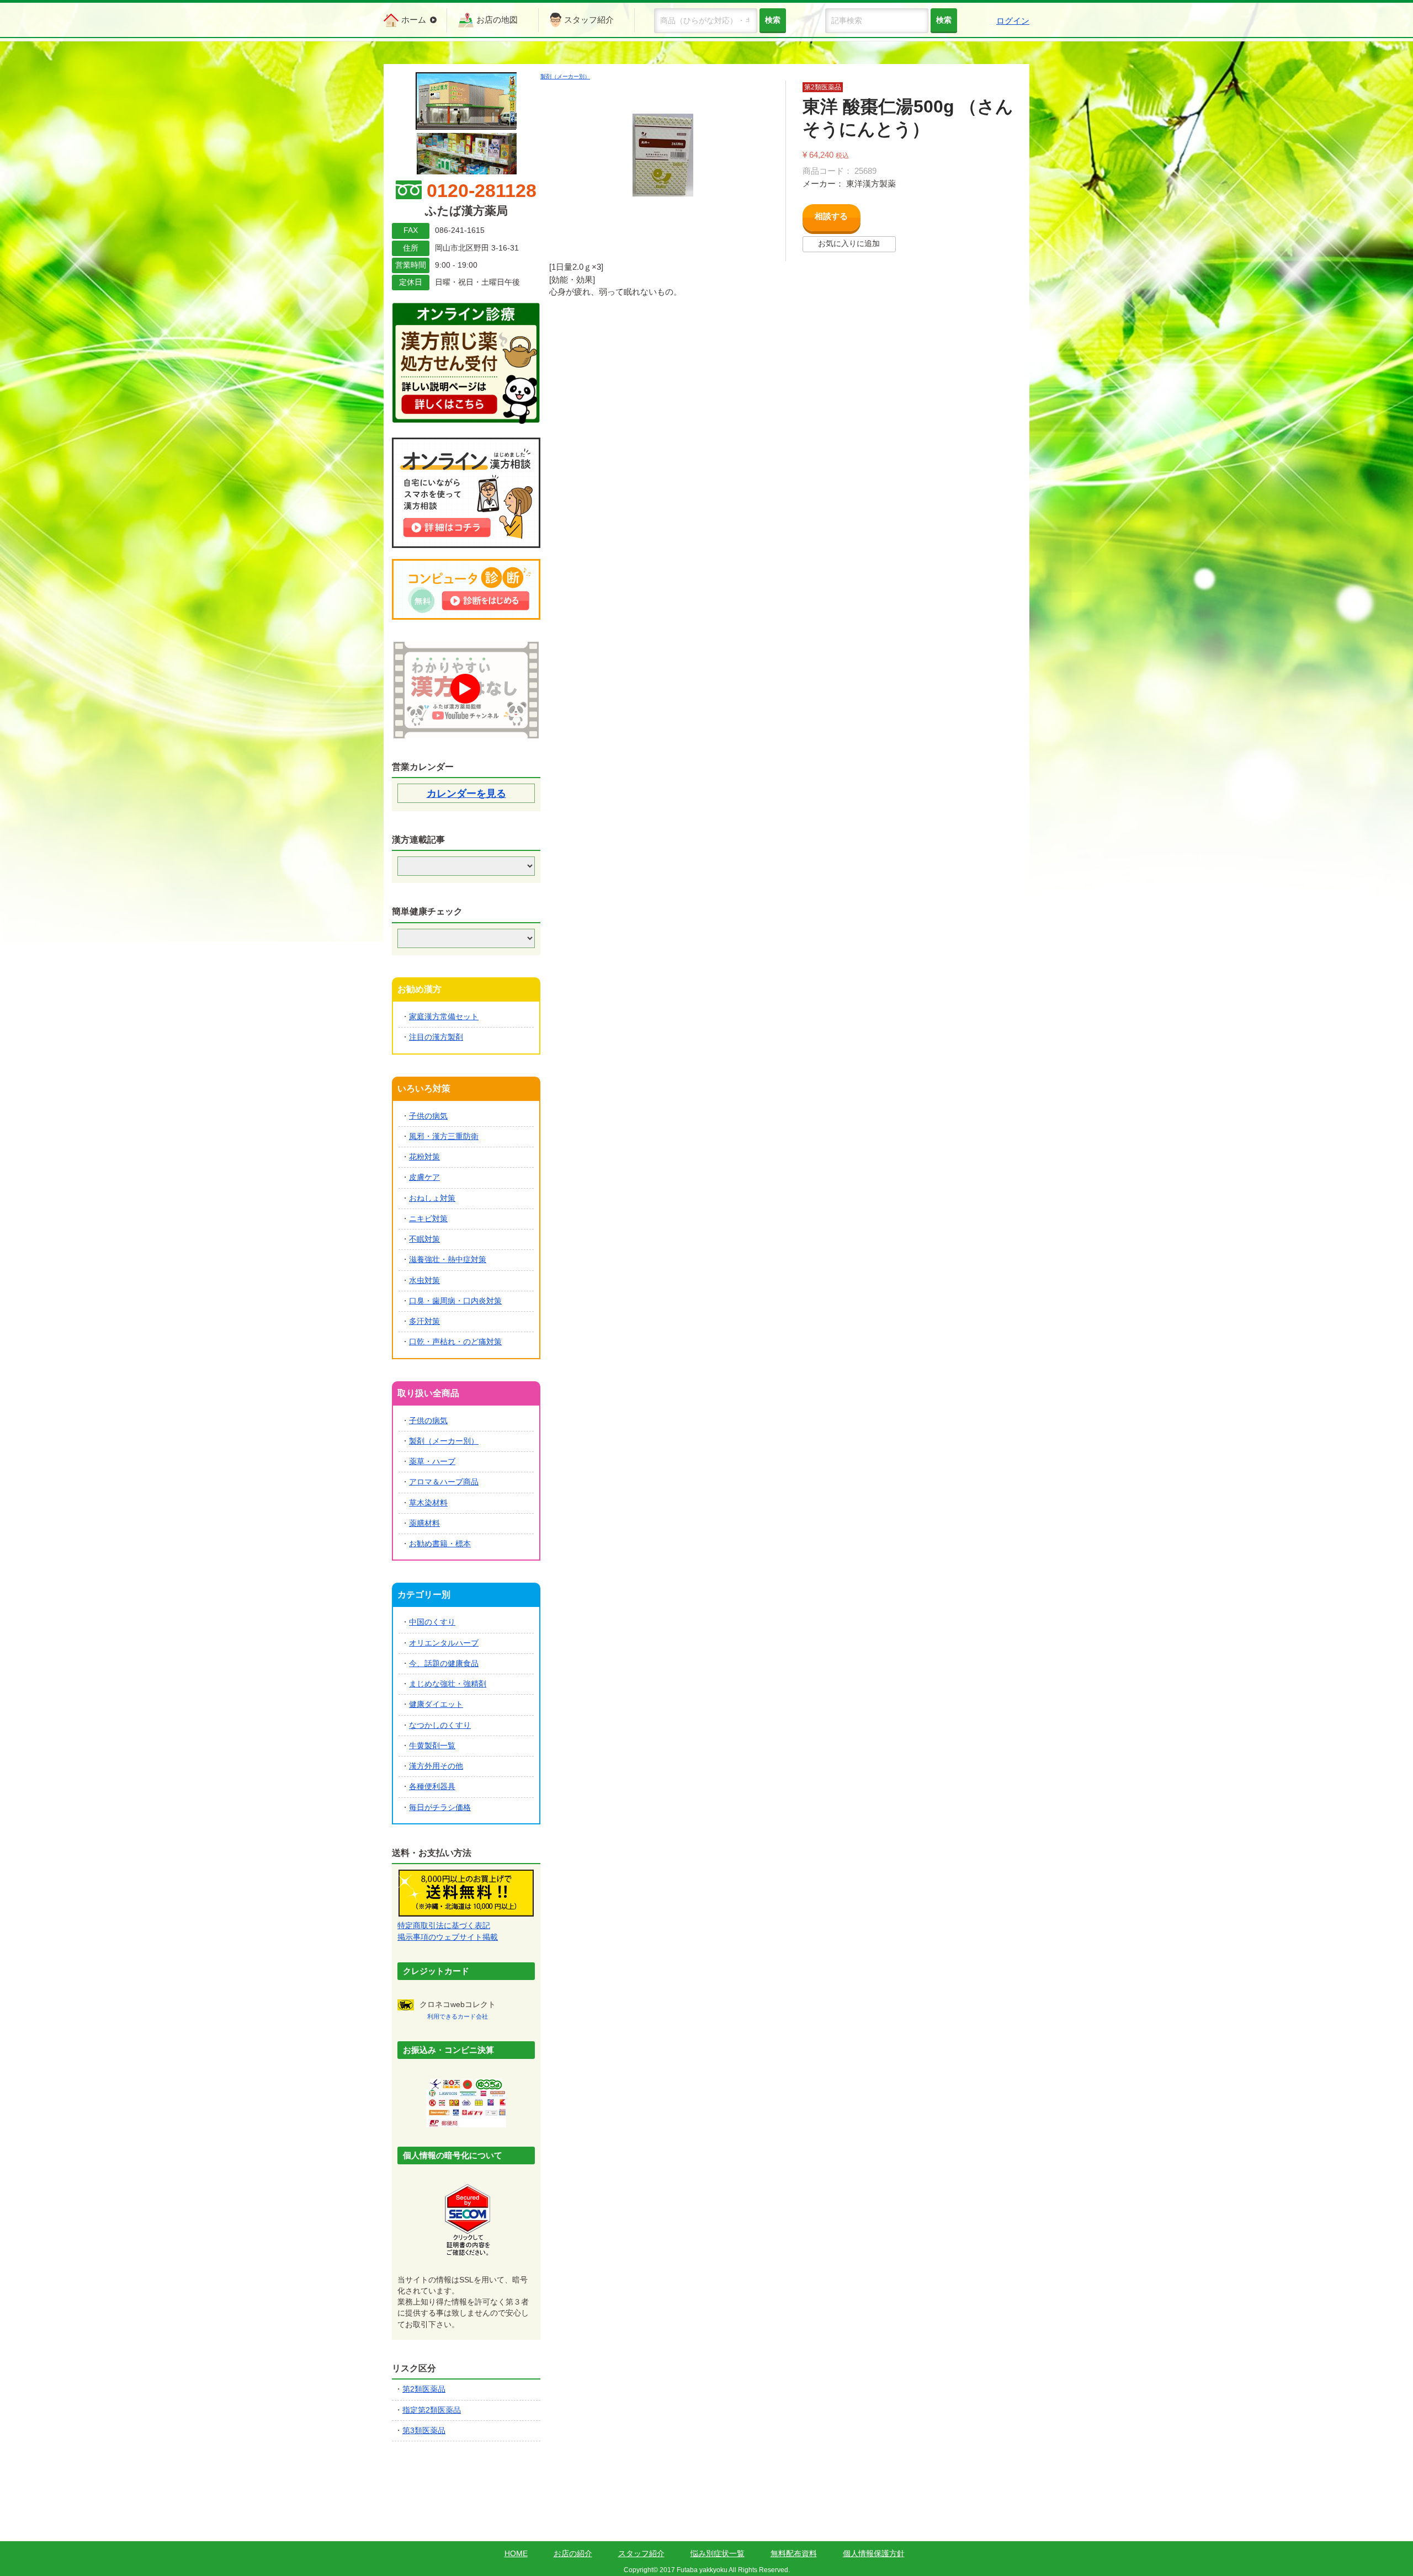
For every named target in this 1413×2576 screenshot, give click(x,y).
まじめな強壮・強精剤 (448, 1684)
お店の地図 (497, 20)
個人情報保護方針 (874, 2554)
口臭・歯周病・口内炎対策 (455, 1301)
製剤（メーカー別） (565, 76)
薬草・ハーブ (432, 1462)
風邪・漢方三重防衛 (444, 1137)
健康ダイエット (436, 1704)
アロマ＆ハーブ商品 (444, 1482)
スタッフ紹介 (589, 20)
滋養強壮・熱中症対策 (448, 1260)
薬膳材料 (424, 1523)
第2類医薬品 (424, 2389)
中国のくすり (432, 1622)
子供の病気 (428, 1116)
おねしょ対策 (432, 1198)
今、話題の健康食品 (444, 1664)
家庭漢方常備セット (444, 1017)
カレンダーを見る (466, 794)
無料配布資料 (794, 2554)
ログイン (1013, 21)
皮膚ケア (424, 1177)
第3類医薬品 (424, 2431)
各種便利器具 (432, 1787)
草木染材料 (428, 1503)
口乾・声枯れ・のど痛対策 (455, 1342)
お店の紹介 (573, 2554)
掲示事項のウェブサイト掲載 (448, 1937)
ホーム (414, 20)
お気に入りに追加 (849, 244)
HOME (516, 2554)
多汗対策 (424, 1321)
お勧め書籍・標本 (440, 1544)
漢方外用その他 (436, 1766)
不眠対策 (424, 1239)
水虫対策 (424, 1281)
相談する (831, 216)
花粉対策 (424, 1157)
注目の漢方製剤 (436, 1037)
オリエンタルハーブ (444, 1643)
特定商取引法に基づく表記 (444, 1926)
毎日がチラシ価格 (440, 1808)
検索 (944, 20)
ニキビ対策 (428, 1219)
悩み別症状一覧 (718, 2554)
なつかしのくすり (440, 1725)
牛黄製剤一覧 (432, 1746)
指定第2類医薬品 (432, 2410)
